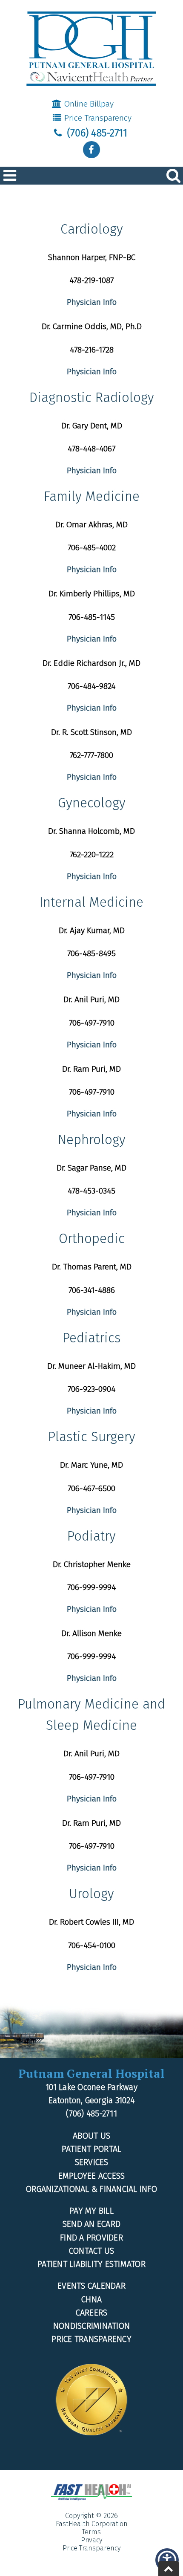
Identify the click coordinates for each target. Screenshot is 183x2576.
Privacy (91, 2540)
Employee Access (92, 2176)
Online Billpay (88, 104)
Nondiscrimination (91, 2326)
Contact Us (92, 2251)
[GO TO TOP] (169, 2569)
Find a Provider (91, 2238)
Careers (92, 2313)
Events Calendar (91, 2286)
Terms (91, 2532)
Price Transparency (97, 118)
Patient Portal (92, 2149)
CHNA (91, 2300)
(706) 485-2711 (96, 133)
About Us (91, 2136)
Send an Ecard (91, 2224)
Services (92, 2162)
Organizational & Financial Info (91, 2189)
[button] (91, 150)
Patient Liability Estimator (91, 2264)
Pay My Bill (91, 2211)
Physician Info (92, 302)
